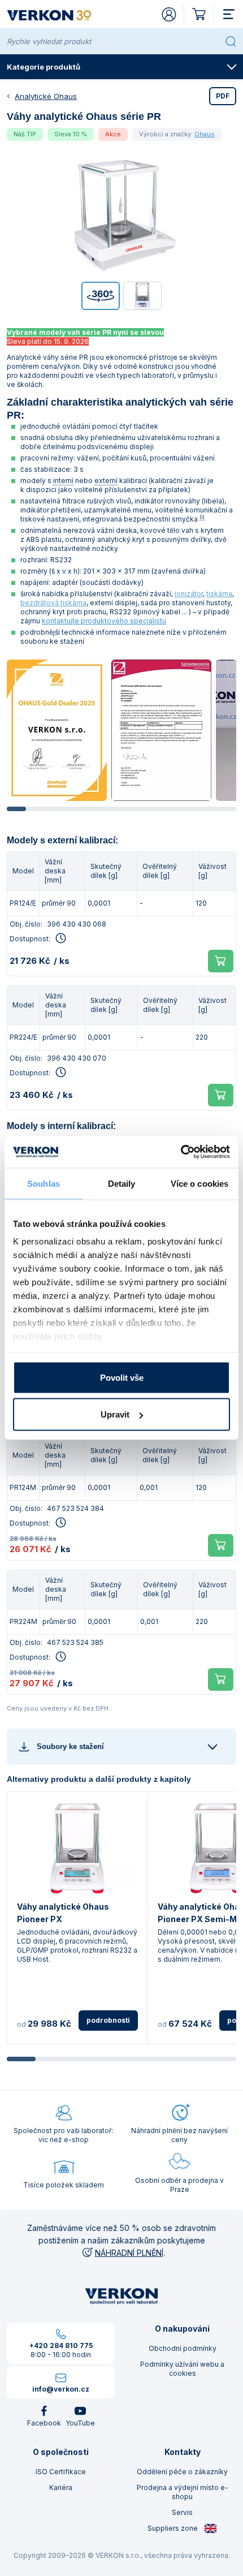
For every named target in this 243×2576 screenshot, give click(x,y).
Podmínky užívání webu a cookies (182, 2369)
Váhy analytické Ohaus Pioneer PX (63, 1913)
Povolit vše (122, 1377)
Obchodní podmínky (183, 2348)
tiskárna (219, 594)
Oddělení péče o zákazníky (182, 2472)
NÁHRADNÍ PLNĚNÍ (129, 2253)
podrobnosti (108, 2020)
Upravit (115, 1414)
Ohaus (205, 134)
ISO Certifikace (61, 2472)
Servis (182, 2512)
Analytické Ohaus (46, 96)
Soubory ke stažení (70, 1746)
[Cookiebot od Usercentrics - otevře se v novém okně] (181, 1152)
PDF (223, 96)
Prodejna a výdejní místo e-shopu (183, 2492)
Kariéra (61, 2487)
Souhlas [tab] (44, 1183)
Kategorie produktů (44, 67)
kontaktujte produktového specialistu (104, 621)
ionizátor (189, 594)
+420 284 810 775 (61, 2345)
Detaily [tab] (122, 1183)
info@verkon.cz (61, 2389)
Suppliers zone (173, 2528)
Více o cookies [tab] (199, 1183)
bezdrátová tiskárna (53, 603)
